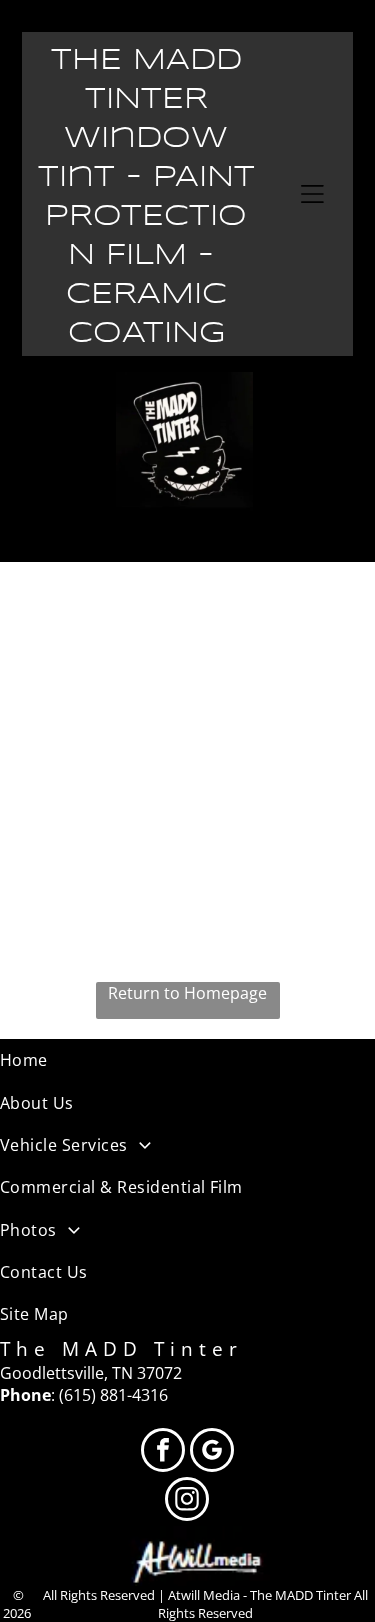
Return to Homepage (187, 993)
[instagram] (187, 1501)
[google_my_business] (212, 1452)
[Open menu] (312, 194)
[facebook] (163, 1452)
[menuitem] (187, 1060)
